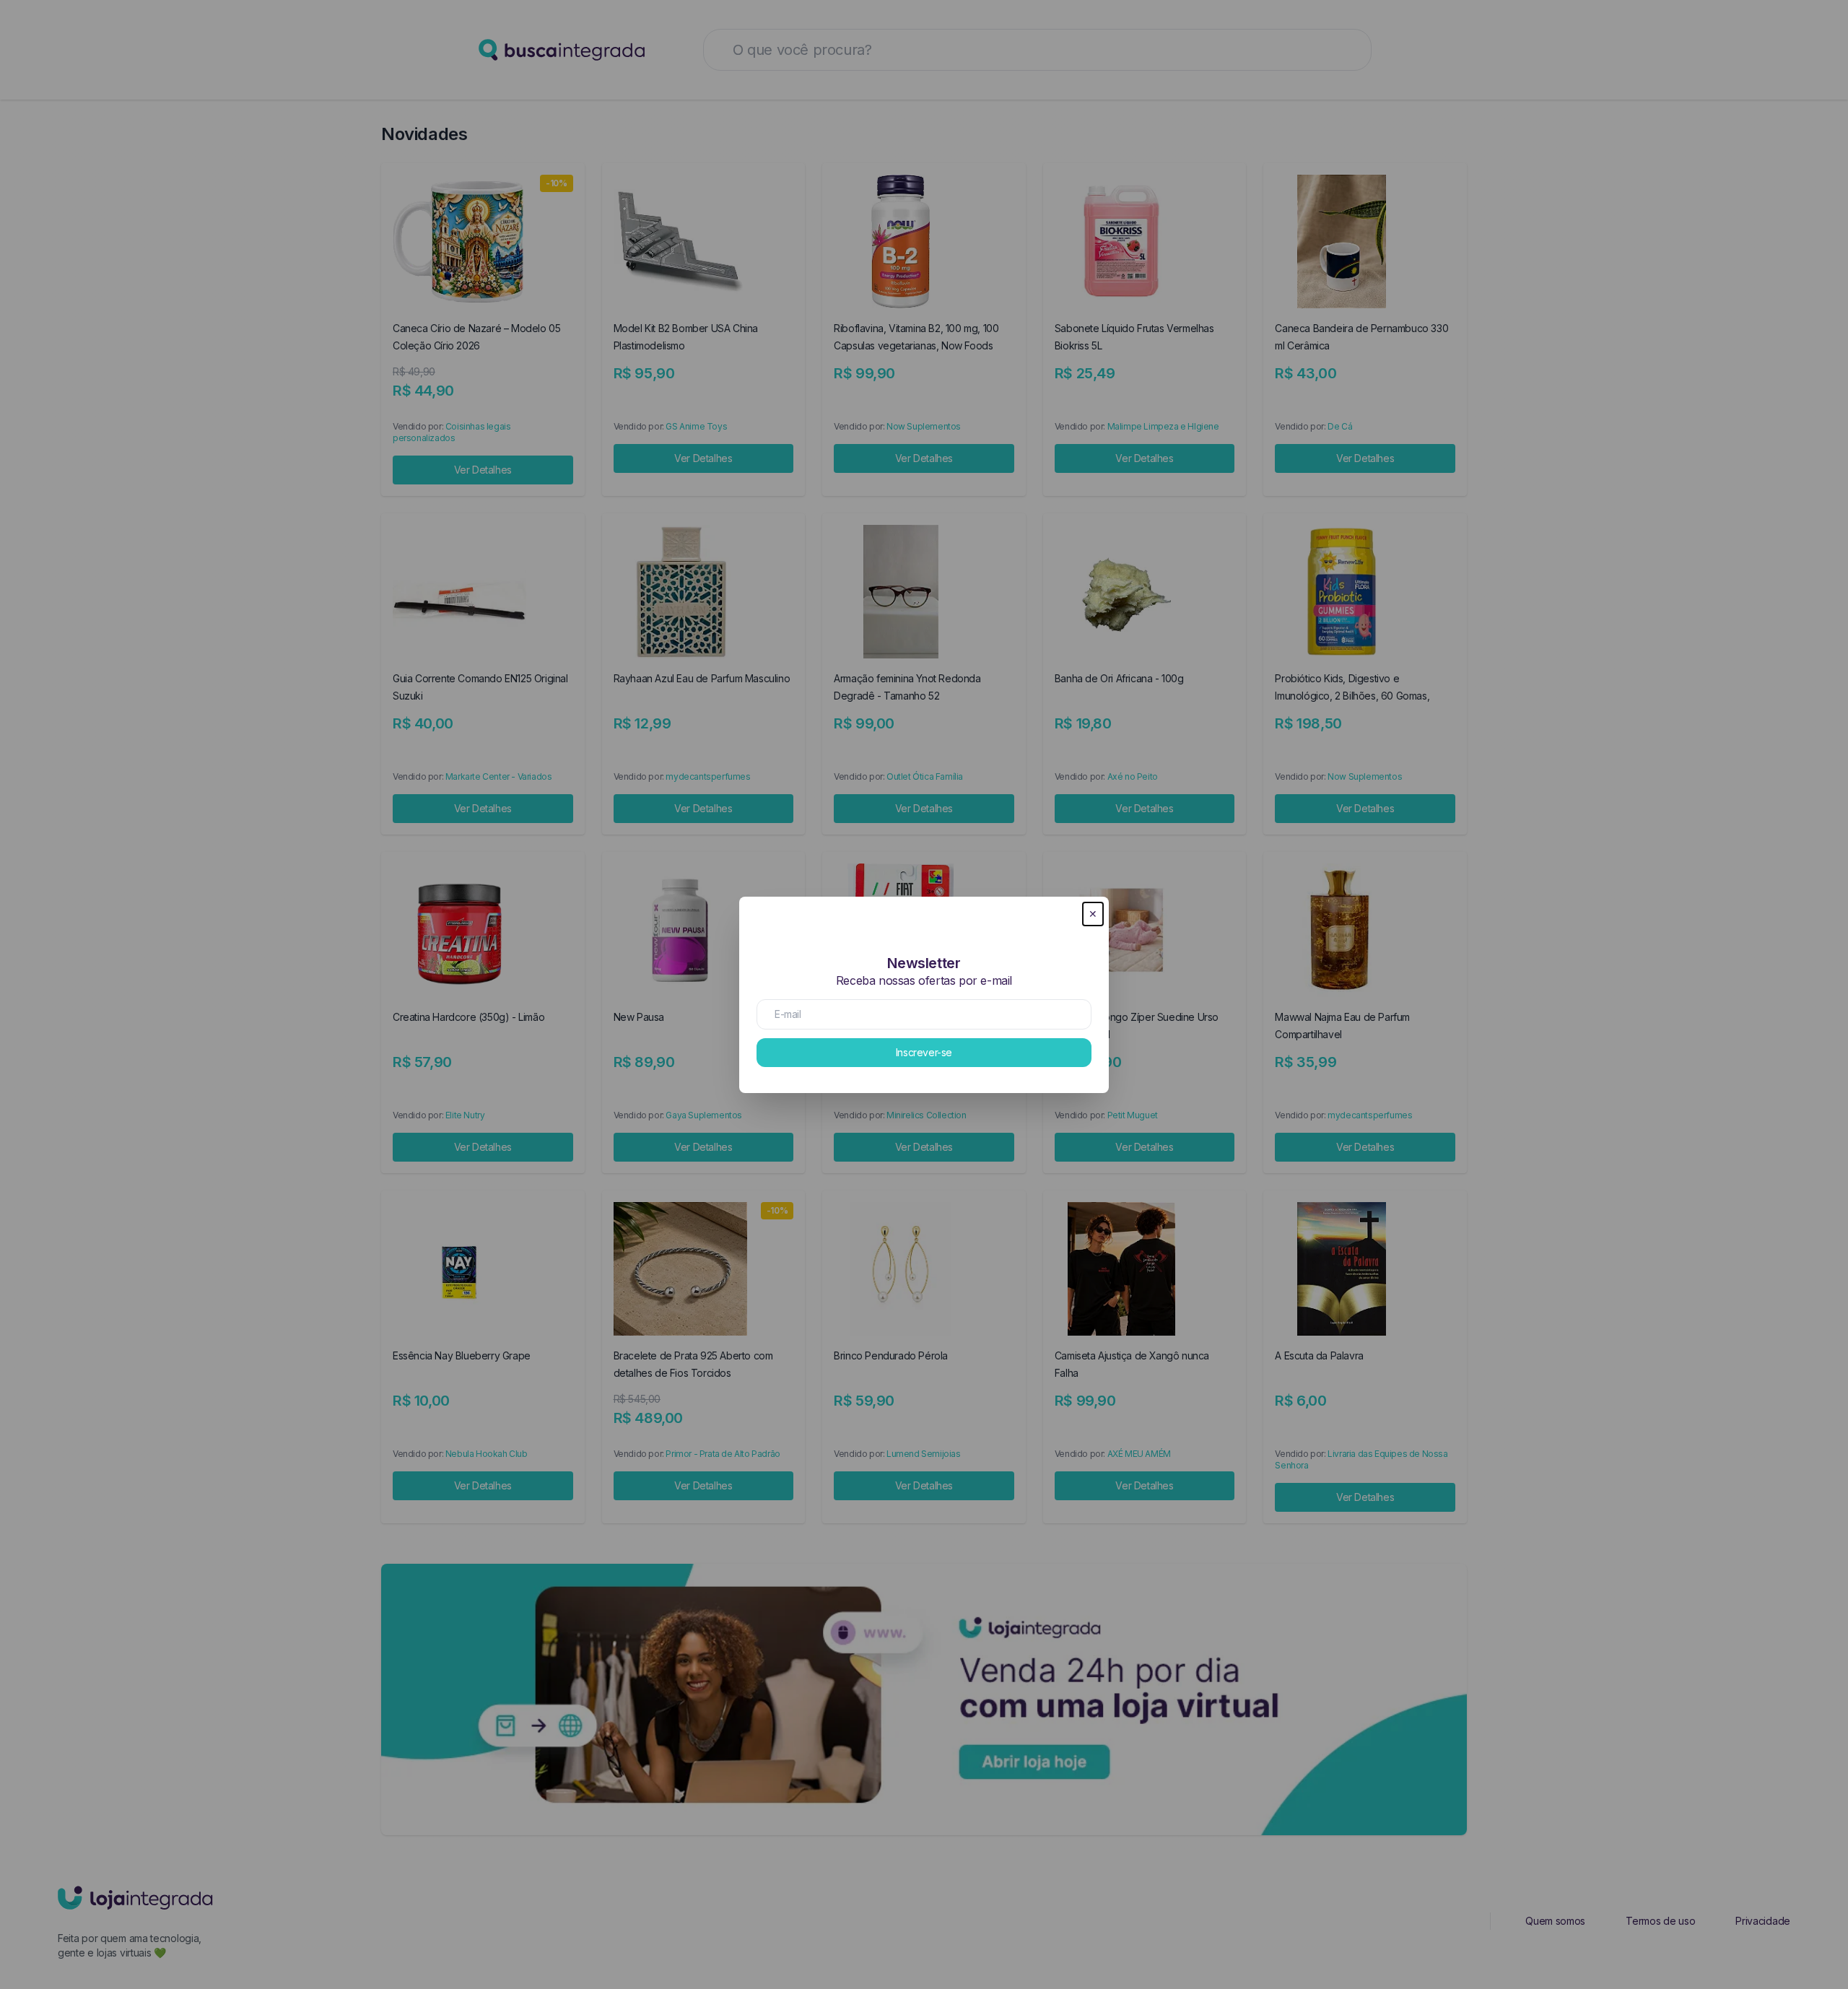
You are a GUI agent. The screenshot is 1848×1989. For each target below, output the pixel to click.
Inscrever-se (924, 1052)
